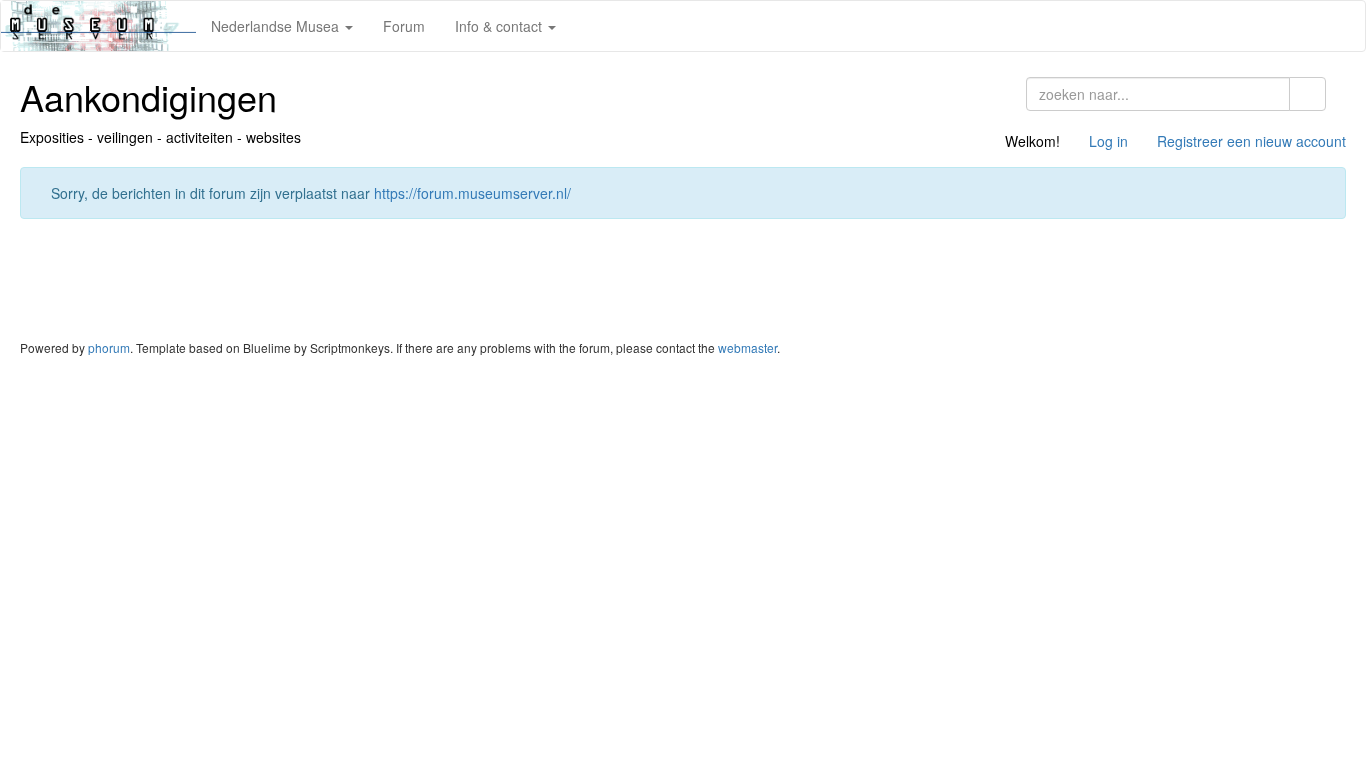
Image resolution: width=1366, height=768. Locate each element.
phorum (109, 347)
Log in (1108, 141)
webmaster (747, 347)
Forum (404, 26)
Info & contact (500, 26)
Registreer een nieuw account (1251, 141)
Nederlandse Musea (277, 26)
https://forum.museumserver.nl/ (472, 193)
